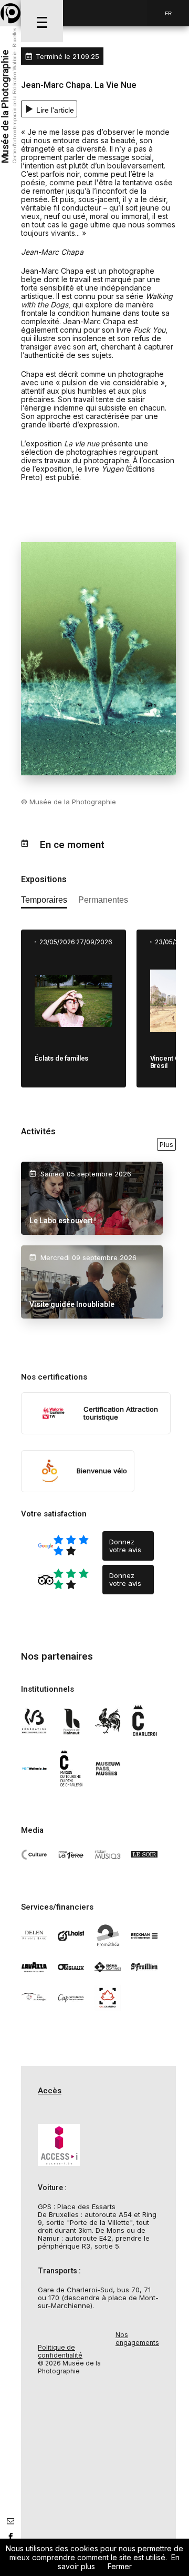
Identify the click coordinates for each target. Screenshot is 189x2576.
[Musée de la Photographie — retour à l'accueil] (10, 13)
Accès (50, 2091)
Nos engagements (137, 2339)
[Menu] (42, 21)
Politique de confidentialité (60, 2351)
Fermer (120, 2566)
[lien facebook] (10, 2537)
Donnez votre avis (125, 1546)
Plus (166, 1144)
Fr (168, 13)
